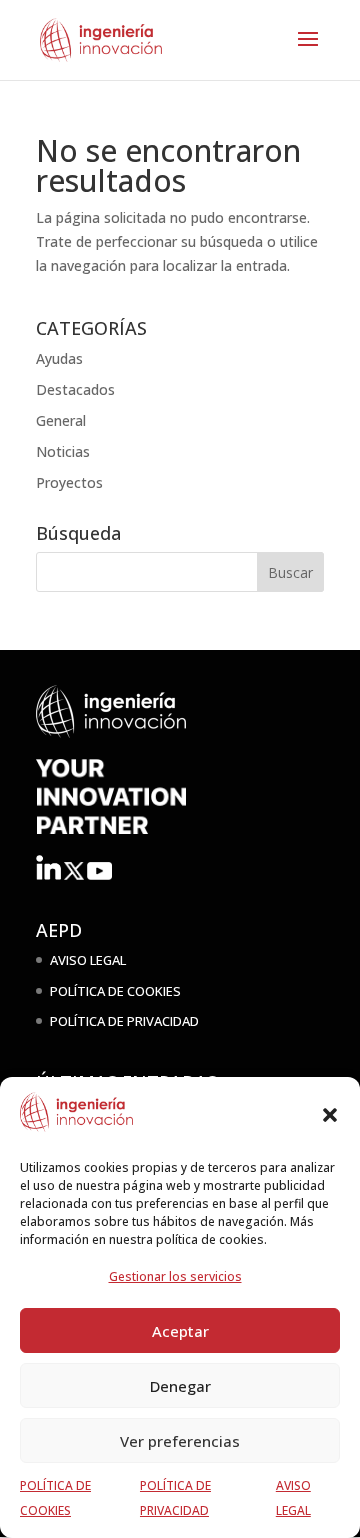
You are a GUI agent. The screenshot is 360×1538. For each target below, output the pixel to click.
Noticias (63, 451)
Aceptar (180, 1331)
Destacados (75, 389)
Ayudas (59, 358)
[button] (330, 1115)
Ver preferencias (180, 1441)
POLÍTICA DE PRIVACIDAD (124, 1021)
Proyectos (69, 482)
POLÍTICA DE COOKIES (115, 991)
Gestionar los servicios (175, 1276)
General (61, 420)
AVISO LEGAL (88, 960)
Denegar (180, 1386)
